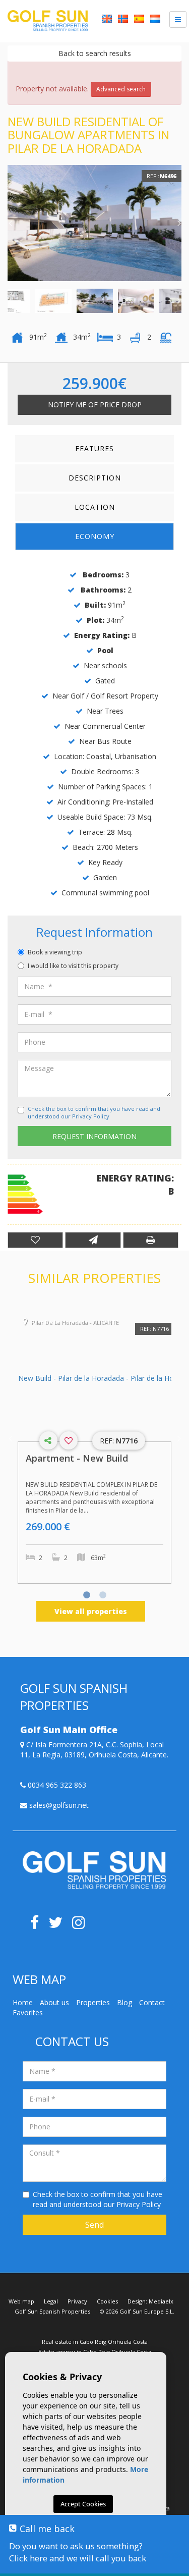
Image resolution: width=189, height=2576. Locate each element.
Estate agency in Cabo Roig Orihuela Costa (95, 2352)
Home (23, 2002)
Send (94, 2225)
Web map (21, 2301)
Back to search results (95, 53)
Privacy (77, 2301)
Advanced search (121, 89)
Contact (152, 2002)
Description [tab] (95, 478)
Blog (124, 2002)
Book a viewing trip (55, 952)
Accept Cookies (83, 2504)
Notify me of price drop (95, 405)
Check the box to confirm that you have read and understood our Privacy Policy (94, 1113)
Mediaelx (161, 2301)
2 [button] (103, 1596)
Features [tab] (94, 448)
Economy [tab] (95, 536)
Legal (51, 2301)
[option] (94, 223)
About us (54, 2002)
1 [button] (87, 1596)
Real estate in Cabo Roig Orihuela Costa (95, 2342)
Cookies (107, 2301)
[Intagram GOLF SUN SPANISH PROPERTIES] (82, 1925)
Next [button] (179, 223)
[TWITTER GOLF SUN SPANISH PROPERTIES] (60, 1925)
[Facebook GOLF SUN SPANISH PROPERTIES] (38, 1925)
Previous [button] (10, 223)
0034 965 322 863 (56, 1785)
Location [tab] (95, 507)
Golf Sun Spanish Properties (52, 2311)
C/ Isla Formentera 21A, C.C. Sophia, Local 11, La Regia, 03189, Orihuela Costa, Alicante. (94, 1750)
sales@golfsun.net (58, 1805)
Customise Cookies (83, 2532)
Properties (93, 2002)
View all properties (91, 1611)
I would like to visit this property (73, 966)
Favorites (28, 2012)
